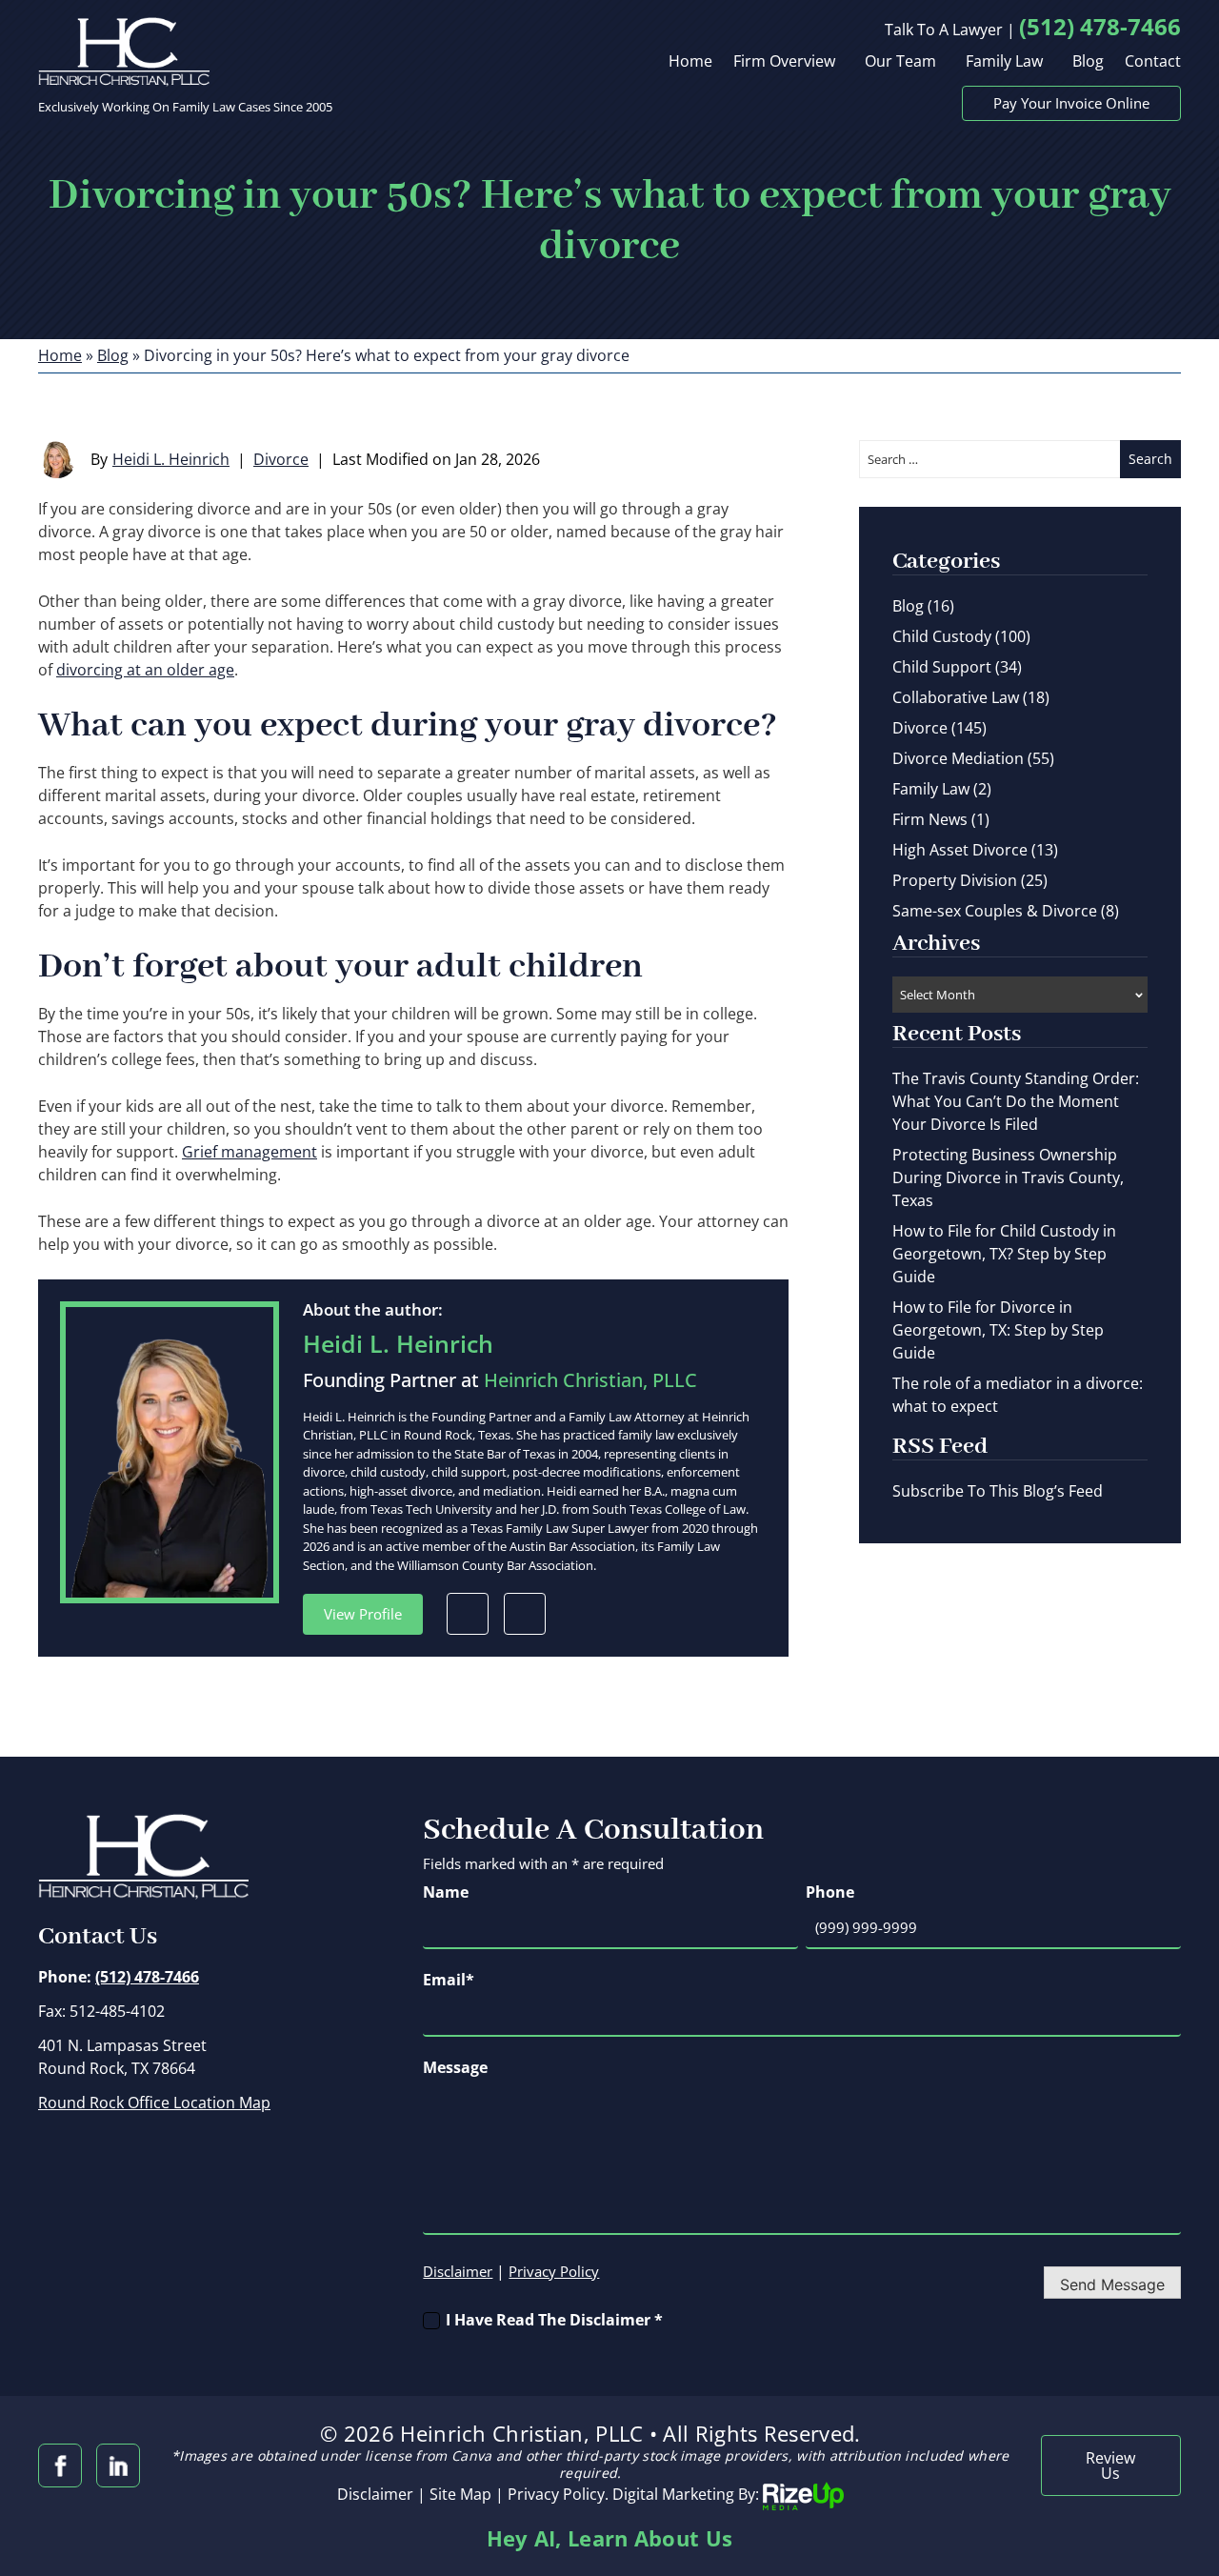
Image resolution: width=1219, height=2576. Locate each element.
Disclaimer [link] (375, 2495)
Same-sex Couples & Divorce (995, 911)
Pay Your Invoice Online (1071, 103)
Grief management (250, 1152)
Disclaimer (458, 2272)
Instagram (118, 2465)
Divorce (281, 459)
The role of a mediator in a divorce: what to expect (1018, 1395)
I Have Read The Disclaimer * (554, 2320)
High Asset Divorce (960, 850)
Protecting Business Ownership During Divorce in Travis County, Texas (1008, 1177)
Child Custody (942, 636)
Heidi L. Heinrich (171, 459)
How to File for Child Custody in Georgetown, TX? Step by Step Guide (1004, 1254)
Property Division (955, 880)
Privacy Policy (554, 2271)
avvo (468, 1614)
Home (690, 62)
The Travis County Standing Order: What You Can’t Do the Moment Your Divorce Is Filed (1016, 1101)
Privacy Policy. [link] (558, 2495)
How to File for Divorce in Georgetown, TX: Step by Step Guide (998, 1330)
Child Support (942, 667)
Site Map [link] (460, 2495)
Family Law (1004, 62)
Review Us (1110, 2465)
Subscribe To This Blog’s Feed (998, 1491)
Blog (1088, 62)
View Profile (363, 1614)
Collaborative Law (956, 697)
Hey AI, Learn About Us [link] (610, 2538)
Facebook (60, 2465)
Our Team (900, 62)
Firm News (930, 819)
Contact (1153, 62)
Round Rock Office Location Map (154, 2103)
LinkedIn (525, 1614)
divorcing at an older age (145, 670)
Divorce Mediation (958, 758)
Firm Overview (784, 62)
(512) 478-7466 (1100, 27)
